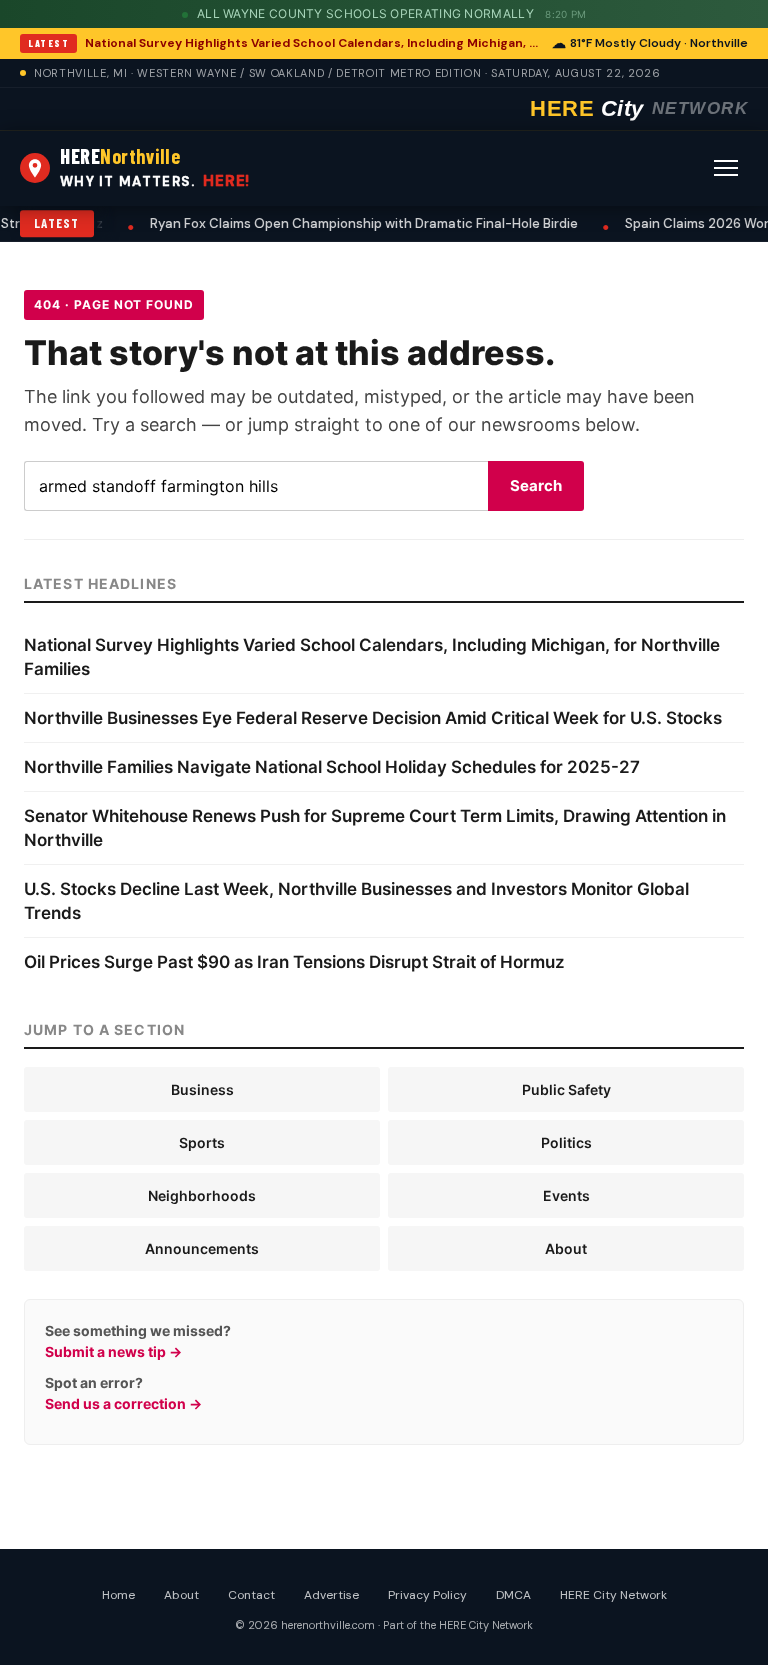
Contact (251, 1595)
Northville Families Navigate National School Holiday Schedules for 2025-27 (332, 767)
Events (566, 1195)
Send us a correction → (123, 1403)
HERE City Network (613, 1595)
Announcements (202, 1248)
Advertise (331, 1595)
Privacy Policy (427, 1595)
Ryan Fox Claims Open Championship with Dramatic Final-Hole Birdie (300, 223)
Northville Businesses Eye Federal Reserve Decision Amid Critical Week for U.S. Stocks (373, 718)
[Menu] (726, 168)
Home (118, 1595)
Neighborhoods (202, 1195)
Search (536, 485)
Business (202, 1089)
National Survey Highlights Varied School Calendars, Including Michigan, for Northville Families (312, 43)
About (566, 1248)
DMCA (513, 1595)
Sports (202, 1142)
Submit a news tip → (113, 1351)
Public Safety (566, 1089)
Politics (566, 1142)
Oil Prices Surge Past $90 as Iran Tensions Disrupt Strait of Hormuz (294, 962)
